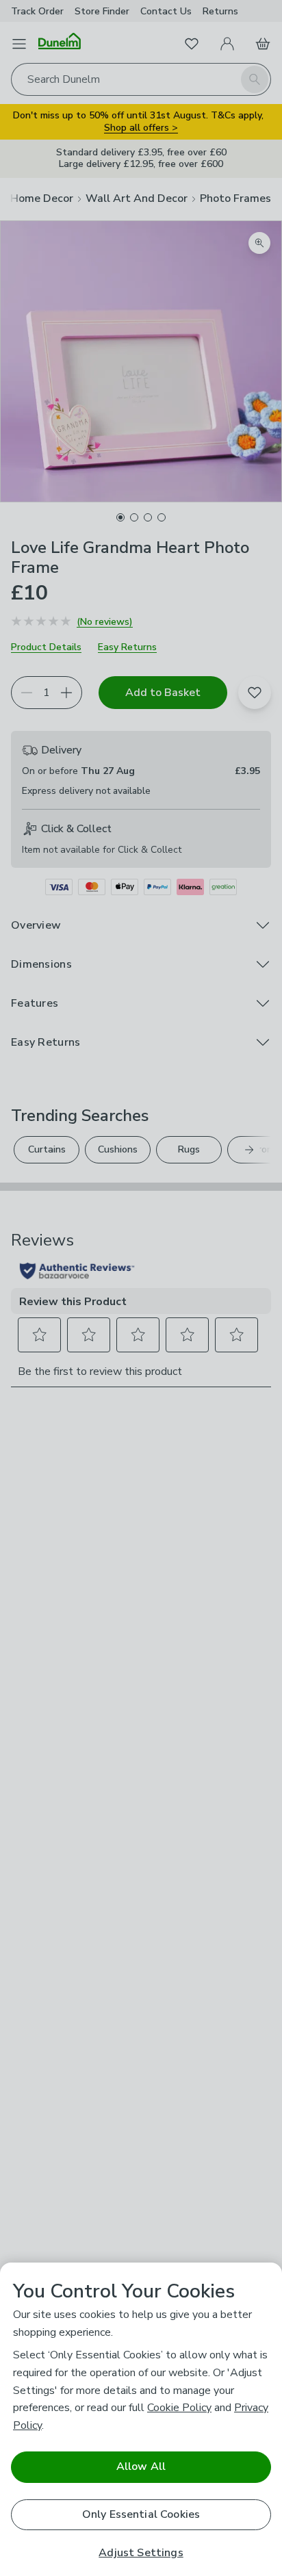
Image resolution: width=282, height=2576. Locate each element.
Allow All (141, 2466)
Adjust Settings (141, 2553)
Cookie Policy (179, 2408)
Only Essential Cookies (141, 2514)
